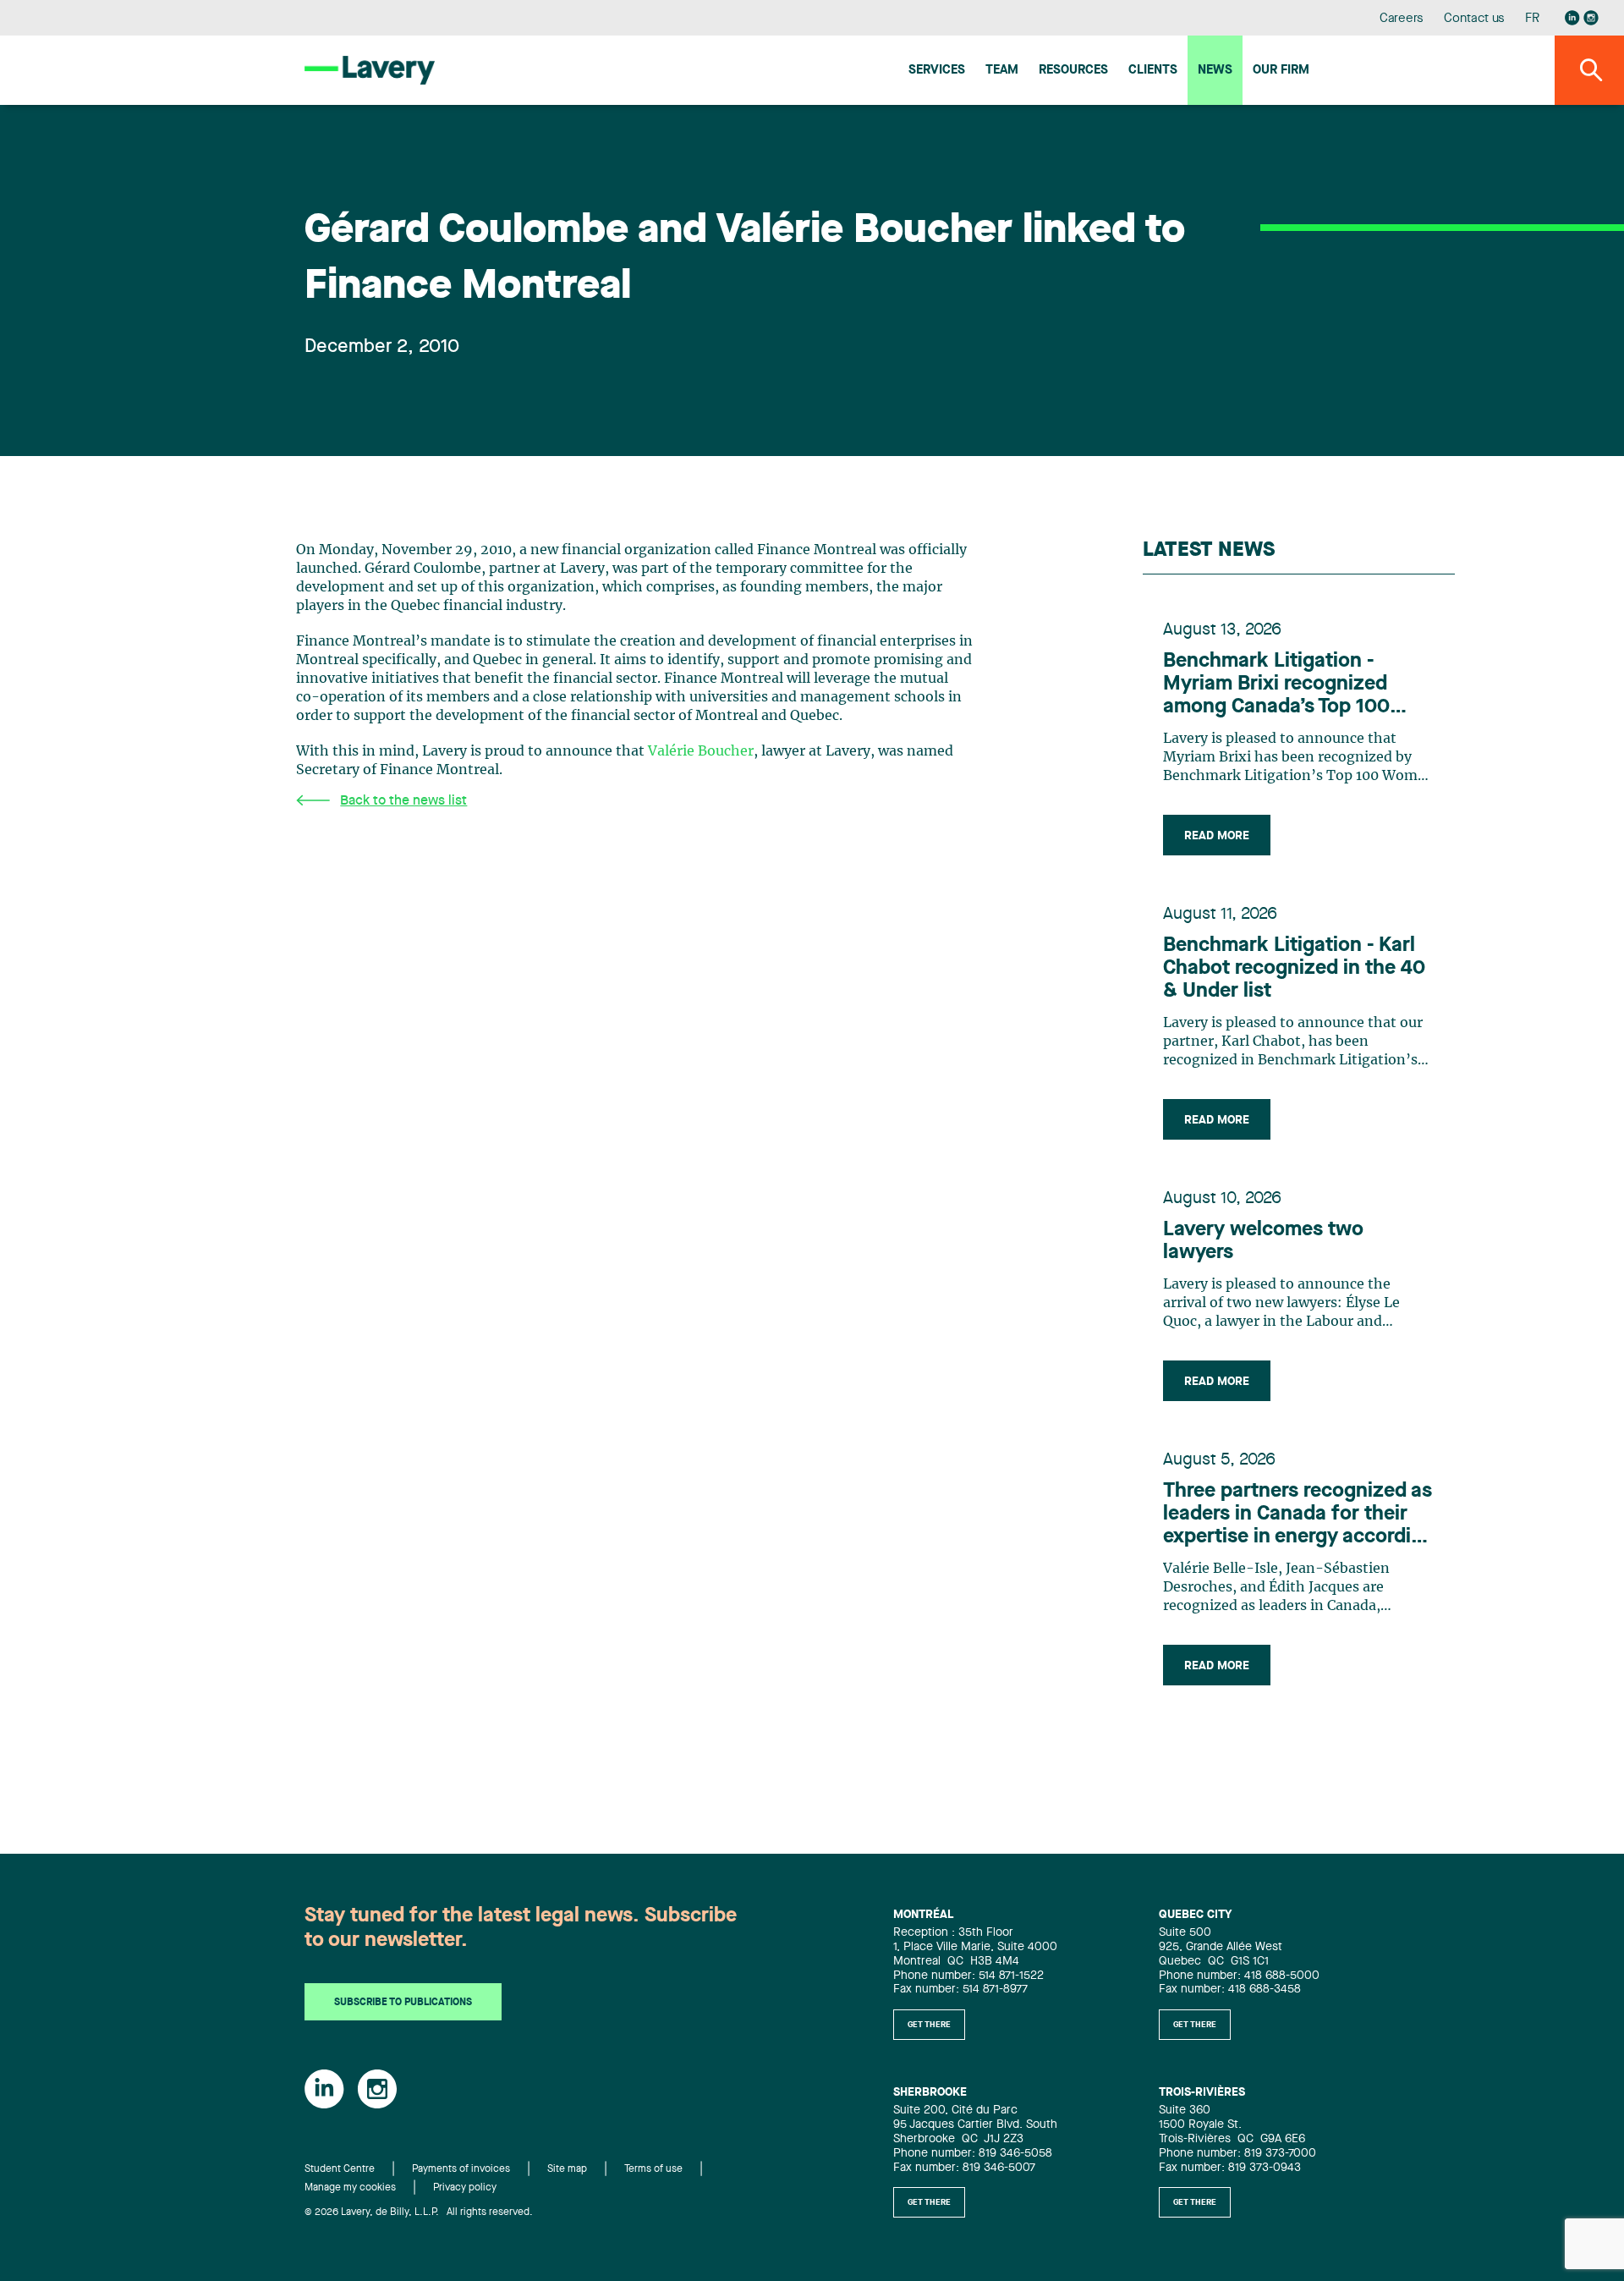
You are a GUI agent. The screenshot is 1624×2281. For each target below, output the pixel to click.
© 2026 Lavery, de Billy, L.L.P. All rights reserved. (419, 2212)
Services (937, 71)
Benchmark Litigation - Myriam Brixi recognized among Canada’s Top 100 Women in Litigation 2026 (1281, 685)
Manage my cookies (350, 2188)
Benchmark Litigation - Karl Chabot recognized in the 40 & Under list (1294, 969)
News (1215, 71)
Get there (929, 2025)
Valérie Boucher (701, 751)
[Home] (370, 70)
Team (1002, 71)
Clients (1153, 71)
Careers (1402, 19)
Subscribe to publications (403, 2003)
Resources (1073, 71)
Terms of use (653, 2169)
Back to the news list (403, 801)
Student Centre (340, 2169)
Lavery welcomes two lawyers (1263, 1242)
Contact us (1474, 19)
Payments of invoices (461, 2169)
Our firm (1281, 71)
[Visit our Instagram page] (1591, 18)
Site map (567, 2169)
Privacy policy (465, 2188)
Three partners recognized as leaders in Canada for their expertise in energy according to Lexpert (1299, 1515)
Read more (1217, 836)
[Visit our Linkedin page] (1572, 18)
